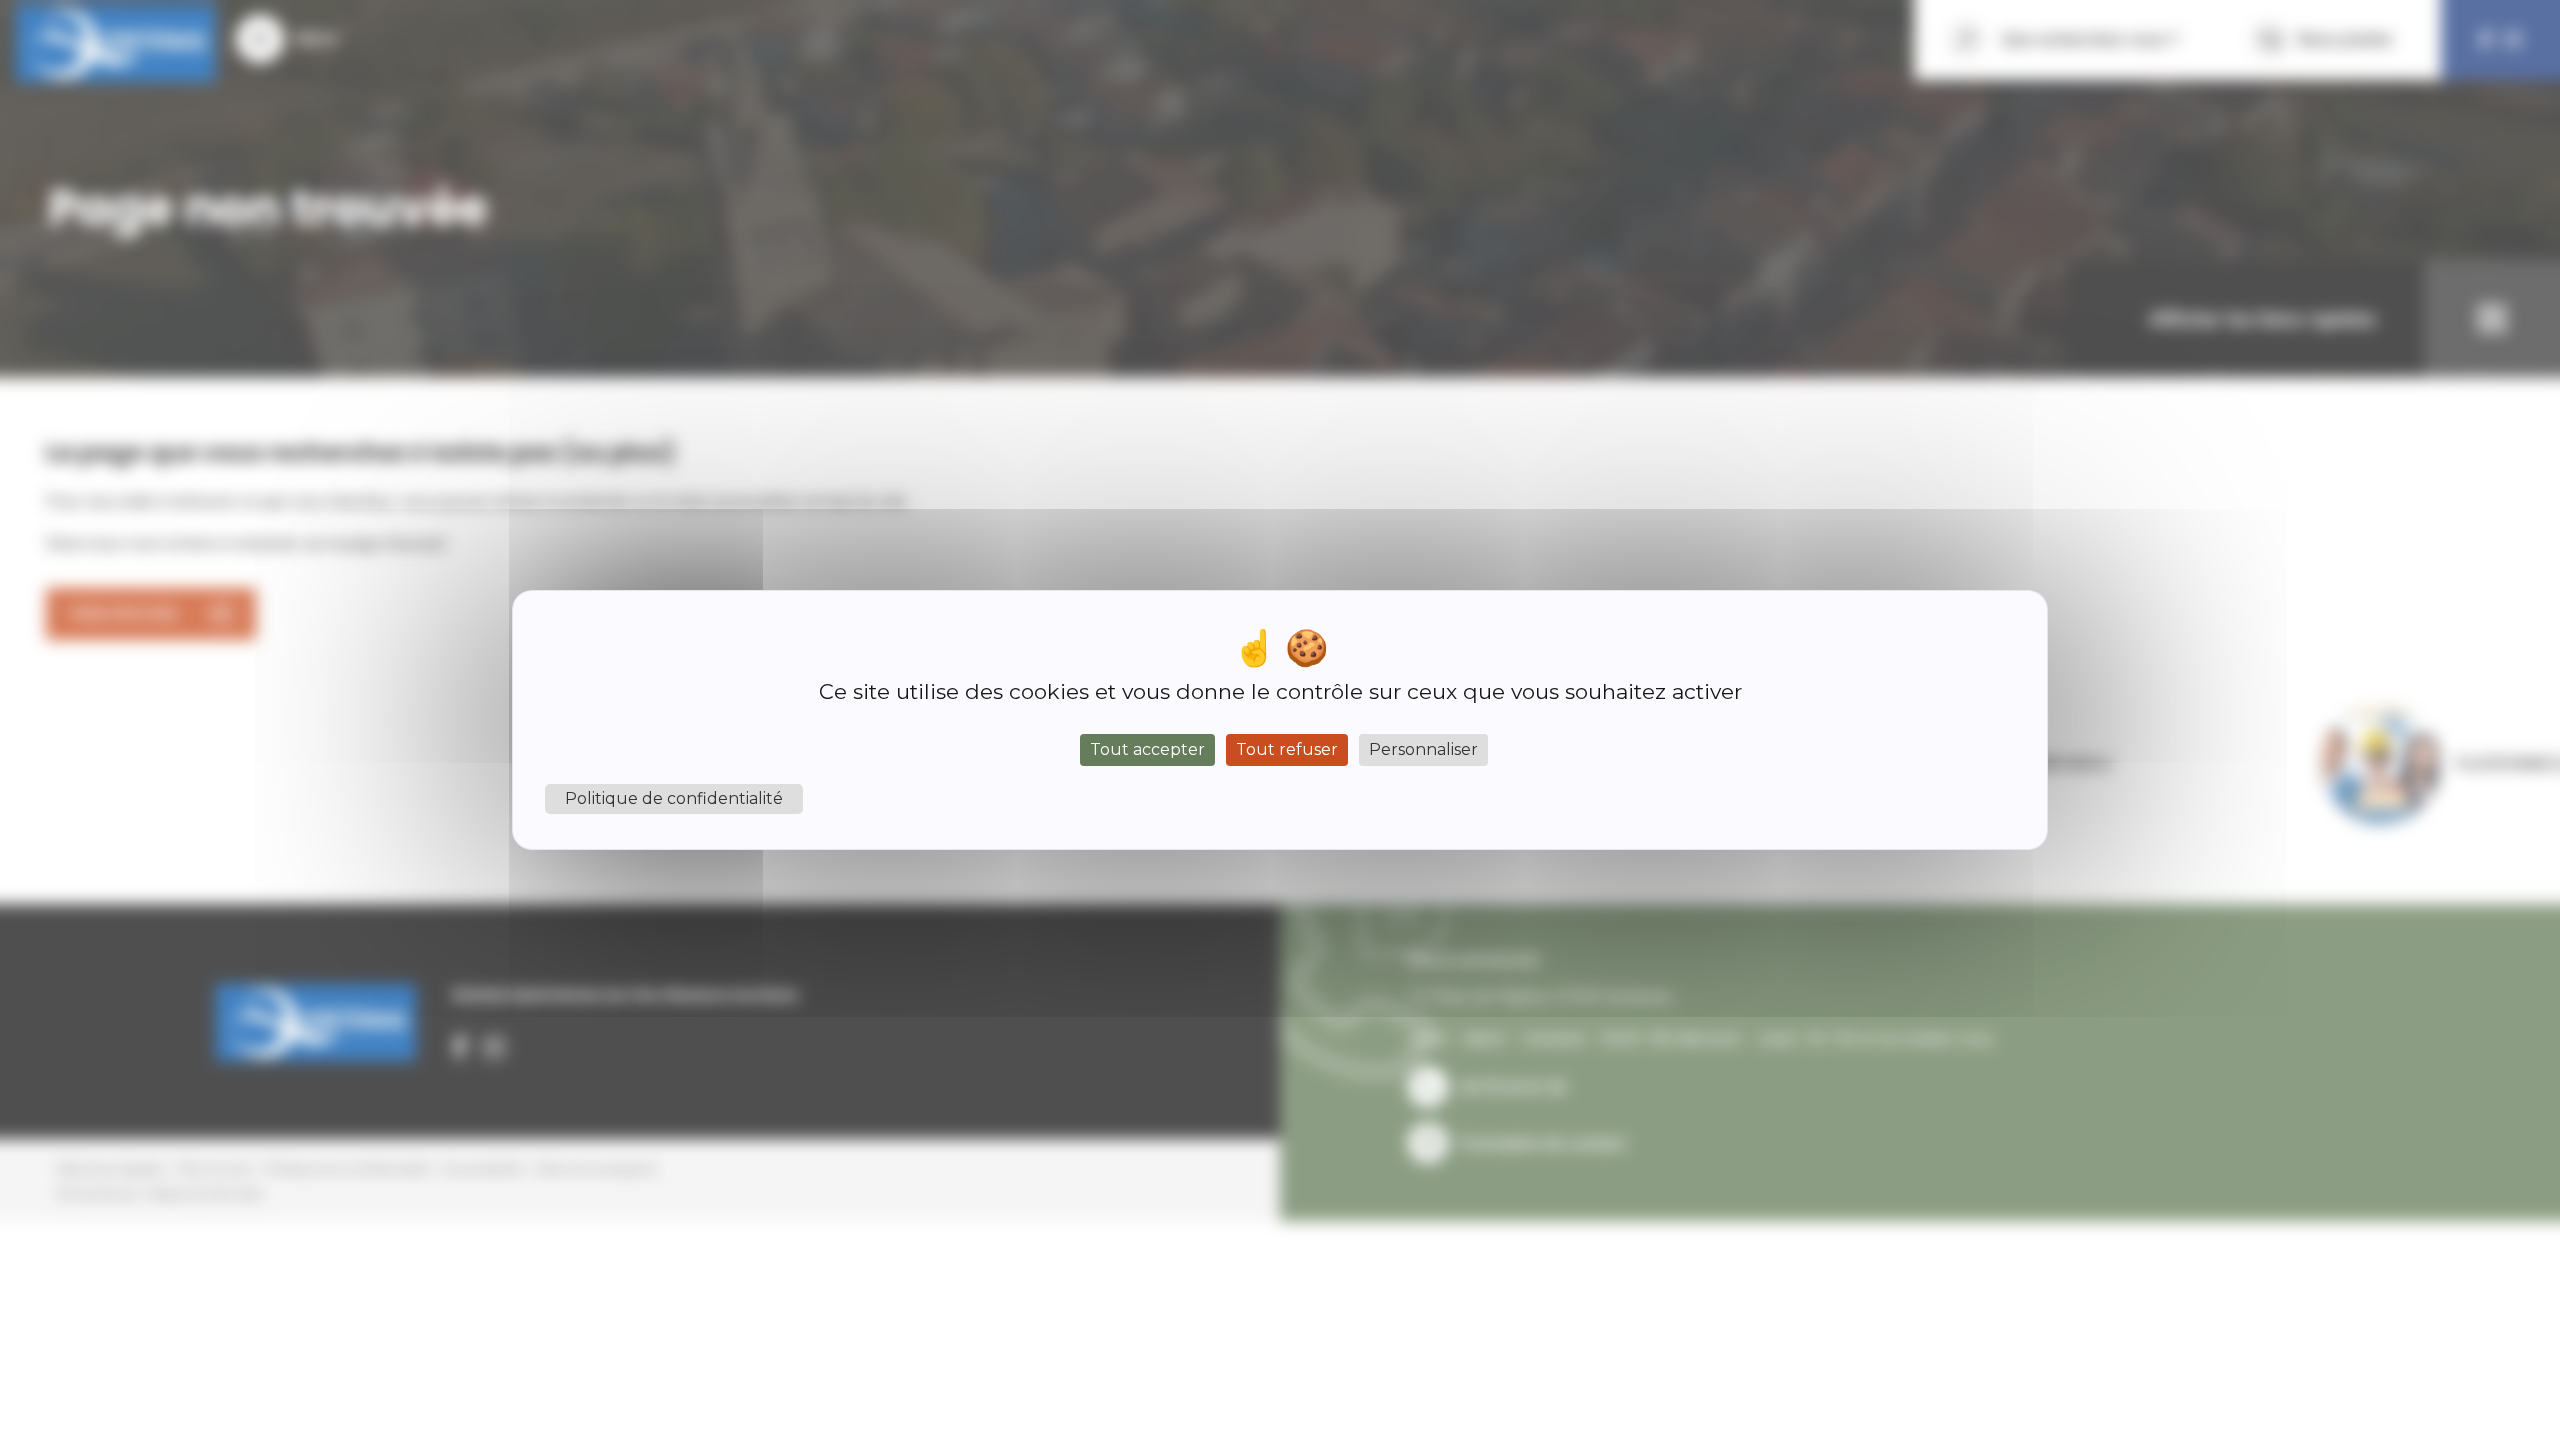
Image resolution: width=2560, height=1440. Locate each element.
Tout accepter (1147, 749)
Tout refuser (1287, 749)
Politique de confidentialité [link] (674, 798)
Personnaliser (1423, 749)
